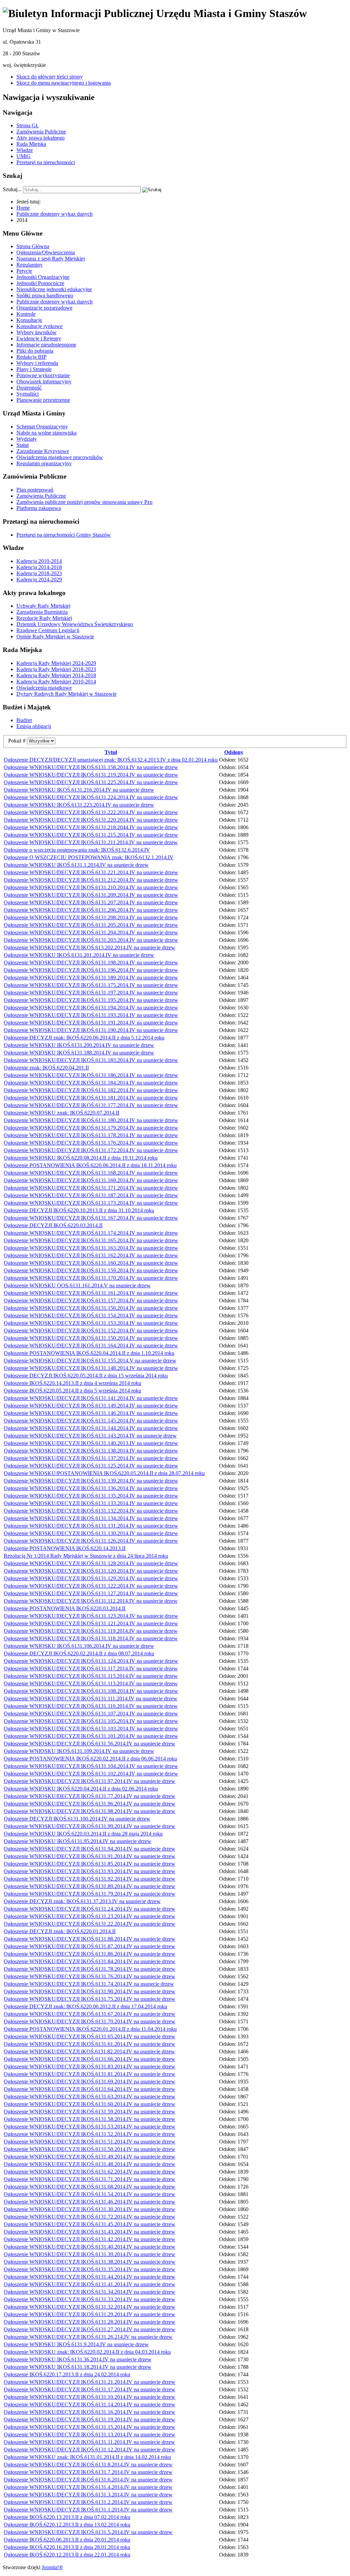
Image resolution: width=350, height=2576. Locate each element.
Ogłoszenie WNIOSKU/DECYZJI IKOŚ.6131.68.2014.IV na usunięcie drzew (90, 2187)
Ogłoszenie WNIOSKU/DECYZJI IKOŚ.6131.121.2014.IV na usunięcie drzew (91, 1623)
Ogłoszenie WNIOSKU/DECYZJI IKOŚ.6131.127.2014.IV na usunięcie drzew (91, 1593)
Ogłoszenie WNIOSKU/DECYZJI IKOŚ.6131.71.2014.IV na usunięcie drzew (90, 2179)
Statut (23, 445)
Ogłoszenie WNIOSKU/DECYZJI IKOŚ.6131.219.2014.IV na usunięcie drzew (91, 775)
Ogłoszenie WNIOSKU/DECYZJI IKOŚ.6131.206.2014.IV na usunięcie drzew (91, 910)
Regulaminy (30, 265)
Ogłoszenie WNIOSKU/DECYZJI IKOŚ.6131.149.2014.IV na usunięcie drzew (91, 1406)
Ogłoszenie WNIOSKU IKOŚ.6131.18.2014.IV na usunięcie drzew (78, 2367)
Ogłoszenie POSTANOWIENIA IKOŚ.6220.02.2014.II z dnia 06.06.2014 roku (90, 1759)
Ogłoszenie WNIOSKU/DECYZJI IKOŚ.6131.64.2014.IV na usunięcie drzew (90, 2089)
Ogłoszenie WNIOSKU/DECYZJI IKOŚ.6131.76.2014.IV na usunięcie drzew (90, 1976)
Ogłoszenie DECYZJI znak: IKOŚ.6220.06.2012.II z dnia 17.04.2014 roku (85, 2006)
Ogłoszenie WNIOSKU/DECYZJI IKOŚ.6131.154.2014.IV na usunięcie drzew (91, 1315)
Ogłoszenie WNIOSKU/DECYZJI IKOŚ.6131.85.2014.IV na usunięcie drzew (90, 1864)
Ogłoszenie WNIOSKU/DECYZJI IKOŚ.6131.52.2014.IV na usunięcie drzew (90, 2134)
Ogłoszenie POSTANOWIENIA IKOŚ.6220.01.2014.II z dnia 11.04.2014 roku (90, 2029)
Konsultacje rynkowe (39, 326)
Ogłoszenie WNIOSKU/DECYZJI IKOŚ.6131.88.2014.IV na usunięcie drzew (90, 1939)
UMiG (24, 156)
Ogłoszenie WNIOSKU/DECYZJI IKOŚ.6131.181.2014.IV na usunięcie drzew (91, 1098)
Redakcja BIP (31, 357)
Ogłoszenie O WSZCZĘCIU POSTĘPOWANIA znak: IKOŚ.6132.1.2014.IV (89, 857)
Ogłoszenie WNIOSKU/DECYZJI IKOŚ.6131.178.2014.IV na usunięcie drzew (91, 1135)
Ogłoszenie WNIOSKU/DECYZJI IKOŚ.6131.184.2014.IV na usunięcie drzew (91, 1083)
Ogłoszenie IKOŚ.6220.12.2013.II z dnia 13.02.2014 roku (67, 2525)
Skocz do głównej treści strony (50, 77)
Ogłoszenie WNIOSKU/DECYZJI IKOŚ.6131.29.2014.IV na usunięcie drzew (90, 2314)
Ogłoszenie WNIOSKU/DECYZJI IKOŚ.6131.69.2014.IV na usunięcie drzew (90, 2082)
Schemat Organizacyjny (42, 427)
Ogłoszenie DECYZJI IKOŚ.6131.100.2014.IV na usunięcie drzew (77, 1819)
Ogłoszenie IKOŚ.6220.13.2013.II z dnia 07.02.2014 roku (67, 2517)
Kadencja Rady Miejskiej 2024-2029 (56, 663)
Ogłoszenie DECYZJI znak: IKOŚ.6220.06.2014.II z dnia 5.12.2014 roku (84, 1038)
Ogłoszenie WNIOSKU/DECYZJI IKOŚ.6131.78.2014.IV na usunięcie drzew (90, 1969)
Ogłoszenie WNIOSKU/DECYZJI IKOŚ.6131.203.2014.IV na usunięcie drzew (91, 940)
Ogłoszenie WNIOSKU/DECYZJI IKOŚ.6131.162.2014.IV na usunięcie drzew (91, 1255)
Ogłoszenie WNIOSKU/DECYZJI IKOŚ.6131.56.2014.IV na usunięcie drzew (90, 1744)
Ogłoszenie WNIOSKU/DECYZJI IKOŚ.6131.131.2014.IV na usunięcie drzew (91, 1526)
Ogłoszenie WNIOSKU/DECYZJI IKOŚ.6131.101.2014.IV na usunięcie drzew (91, 1736)
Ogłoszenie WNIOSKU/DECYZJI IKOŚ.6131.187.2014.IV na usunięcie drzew (91, 1195)
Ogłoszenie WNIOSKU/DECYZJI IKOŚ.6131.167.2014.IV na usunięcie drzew (91, 1218)
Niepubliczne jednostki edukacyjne (54, 289)
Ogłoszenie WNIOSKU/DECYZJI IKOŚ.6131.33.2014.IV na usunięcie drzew (90, 2299)
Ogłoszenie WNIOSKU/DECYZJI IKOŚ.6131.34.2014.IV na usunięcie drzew (90, 2292)
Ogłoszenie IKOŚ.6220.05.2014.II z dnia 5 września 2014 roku (72, 1391)
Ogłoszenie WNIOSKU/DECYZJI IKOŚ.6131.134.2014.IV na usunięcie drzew (91, 1518)
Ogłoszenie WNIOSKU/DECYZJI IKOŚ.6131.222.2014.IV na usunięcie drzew (91, 812)
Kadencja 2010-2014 (39, 561)
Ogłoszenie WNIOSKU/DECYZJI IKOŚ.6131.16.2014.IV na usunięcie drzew (90, 2412)
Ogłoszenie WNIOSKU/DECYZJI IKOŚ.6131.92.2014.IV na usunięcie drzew (90, 1879)
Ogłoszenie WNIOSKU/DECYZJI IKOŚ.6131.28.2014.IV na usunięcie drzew (90, 2322)
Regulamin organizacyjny (44, 463)
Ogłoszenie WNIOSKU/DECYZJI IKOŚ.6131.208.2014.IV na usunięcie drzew (91, 917)
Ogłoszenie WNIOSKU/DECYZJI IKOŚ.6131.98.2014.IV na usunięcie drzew (90, 1811)
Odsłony (234, 752)
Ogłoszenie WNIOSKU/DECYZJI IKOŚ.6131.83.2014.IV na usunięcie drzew (90, 2067)
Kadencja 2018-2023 (39, 573)
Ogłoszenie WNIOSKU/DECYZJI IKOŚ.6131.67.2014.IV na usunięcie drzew (90, 2014)
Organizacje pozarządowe (44, 308)
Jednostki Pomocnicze (40, 283)
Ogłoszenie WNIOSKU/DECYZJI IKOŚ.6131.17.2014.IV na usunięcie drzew (90, 2389)
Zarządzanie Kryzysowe (43, 451)
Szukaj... (12, 189)
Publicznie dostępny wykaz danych (55, 302)
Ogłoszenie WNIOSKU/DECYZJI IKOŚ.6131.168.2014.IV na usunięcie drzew (91, 1173)
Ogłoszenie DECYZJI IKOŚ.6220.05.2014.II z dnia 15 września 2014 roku (86, 1376)
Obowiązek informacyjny (44, 381)
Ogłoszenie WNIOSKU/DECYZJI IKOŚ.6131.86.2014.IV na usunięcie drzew (90, 1954)
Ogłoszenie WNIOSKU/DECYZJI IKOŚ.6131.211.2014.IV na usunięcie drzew (91, 842)
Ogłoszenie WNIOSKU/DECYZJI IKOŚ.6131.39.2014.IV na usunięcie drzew (90, 2254)
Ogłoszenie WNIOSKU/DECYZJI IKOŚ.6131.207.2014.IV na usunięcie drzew (91, 902)
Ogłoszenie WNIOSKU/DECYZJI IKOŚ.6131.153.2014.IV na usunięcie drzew (91, 1323)
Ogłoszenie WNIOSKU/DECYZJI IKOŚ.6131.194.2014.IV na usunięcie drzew (91, 1008)
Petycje (24, 271)
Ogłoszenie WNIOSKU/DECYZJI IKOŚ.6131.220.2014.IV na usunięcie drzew (91, 820)
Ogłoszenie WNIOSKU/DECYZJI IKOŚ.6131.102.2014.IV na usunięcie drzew (91, 1774)
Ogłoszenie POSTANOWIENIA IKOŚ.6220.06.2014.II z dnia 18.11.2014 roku (90, 1165)
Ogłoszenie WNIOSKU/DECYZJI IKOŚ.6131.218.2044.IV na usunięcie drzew (91, 827)
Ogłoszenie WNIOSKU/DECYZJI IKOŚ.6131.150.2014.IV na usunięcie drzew (91, 1338)
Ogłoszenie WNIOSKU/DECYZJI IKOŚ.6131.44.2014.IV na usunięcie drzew (90, 2277)
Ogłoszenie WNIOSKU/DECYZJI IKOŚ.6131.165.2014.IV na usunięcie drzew (91, 1240)
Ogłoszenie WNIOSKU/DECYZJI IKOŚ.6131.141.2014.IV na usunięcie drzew (91, 1398)
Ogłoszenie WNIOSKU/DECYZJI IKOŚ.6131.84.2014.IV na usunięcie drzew (90, 1961)
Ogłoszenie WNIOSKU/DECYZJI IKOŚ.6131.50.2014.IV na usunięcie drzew (90, 2149)
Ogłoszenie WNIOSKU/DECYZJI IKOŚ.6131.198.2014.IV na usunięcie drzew (91, 963)
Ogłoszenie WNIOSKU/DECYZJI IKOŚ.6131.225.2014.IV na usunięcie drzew (91, 782)
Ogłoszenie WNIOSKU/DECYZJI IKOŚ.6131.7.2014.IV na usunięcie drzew (88, 2472)
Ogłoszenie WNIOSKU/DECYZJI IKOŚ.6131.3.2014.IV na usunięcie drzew (88, 2495)
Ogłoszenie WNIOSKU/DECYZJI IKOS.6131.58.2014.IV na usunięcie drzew (90, 2119)
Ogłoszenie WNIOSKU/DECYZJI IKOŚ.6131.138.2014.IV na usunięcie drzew (91, 1451)
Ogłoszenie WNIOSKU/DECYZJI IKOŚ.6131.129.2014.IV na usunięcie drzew (91, 1578)
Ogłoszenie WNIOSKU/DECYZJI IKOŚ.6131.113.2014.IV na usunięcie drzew (91, 1683)
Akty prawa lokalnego (41, 138)
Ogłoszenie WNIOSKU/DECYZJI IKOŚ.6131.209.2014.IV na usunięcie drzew (91, 895)
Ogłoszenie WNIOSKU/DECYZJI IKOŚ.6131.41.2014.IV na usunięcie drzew (90, 2284)
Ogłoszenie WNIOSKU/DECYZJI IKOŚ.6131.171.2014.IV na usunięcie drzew (91, 1188)
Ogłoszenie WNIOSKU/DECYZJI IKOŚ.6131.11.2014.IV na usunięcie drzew (89, 2442)
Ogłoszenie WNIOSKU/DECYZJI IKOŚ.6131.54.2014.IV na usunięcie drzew (90, 2194)
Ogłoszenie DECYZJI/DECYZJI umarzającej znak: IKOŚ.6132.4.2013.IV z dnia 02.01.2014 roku (111, 760)
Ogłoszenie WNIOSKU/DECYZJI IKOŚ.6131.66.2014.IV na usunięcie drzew (90, 2059)
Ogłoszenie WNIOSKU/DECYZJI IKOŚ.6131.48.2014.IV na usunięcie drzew (90, 2164)
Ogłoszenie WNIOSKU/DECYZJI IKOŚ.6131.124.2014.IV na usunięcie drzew (91, 1661)
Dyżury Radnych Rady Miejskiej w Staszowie (66, 694)
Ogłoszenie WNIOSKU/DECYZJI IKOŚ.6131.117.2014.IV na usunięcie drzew (91, 1668)
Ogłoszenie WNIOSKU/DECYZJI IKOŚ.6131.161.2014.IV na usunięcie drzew (91, 1293)
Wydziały (27, 439)
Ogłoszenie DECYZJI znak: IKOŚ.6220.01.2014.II (60, 1931)
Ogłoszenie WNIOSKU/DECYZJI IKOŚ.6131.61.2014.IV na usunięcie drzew (90, 2044)
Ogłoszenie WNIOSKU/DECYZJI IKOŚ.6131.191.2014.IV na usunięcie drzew (91, 1023)
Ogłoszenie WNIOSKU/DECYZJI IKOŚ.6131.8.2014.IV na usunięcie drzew (88, 2465)
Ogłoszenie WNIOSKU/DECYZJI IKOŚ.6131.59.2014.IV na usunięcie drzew (90, 2112)
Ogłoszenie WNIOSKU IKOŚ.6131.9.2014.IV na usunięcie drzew (76, 2344)
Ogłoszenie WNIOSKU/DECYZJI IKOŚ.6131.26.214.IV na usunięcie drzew (88, 2337)
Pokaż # (18, 741)
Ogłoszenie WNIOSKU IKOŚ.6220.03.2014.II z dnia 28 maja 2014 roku (83, 1834)
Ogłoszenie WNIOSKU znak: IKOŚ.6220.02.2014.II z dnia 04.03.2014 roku (87, 2352)
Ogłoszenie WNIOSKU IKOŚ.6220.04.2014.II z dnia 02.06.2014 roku (81, 1789)
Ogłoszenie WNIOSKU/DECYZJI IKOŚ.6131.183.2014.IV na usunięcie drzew (91, 1060)
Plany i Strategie (34, 369)
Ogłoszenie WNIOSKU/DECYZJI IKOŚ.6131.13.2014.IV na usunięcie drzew (90, 2435)
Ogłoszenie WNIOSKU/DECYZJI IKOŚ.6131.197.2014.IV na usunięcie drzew (91, 993)
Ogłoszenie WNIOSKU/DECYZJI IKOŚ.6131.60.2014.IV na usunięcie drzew (90, 2104)
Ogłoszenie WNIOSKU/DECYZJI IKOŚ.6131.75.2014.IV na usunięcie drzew (90, 1999)
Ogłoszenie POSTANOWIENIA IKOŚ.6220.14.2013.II (65, 1548)
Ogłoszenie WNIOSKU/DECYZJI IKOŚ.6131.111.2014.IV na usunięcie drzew (91, 1699)
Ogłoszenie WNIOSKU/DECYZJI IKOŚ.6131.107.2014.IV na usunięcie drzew (91, 1714)
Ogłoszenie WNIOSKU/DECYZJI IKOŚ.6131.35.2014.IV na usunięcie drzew (90, 2269)
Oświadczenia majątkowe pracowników (60, 457)
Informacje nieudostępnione (46, 345)
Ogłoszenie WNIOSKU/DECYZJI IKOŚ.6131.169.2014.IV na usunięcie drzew (91, 1180)
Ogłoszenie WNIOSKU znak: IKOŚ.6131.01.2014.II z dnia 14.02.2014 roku (87, 2457)
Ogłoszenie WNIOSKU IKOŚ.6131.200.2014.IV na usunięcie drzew (79, 1045)
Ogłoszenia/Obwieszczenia (46, 252)
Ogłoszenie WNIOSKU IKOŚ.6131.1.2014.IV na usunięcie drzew (76, 865)
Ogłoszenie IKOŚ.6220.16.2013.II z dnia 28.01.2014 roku (67, 2547)
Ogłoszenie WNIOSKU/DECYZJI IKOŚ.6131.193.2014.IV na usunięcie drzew (91, 1015)
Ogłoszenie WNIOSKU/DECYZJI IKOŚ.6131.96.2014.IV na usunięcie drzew (90, 1804)
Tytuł (111, 752)
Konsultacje (29, 320)
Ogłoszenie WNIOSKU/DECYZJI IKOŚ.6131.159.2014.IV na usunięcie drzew (91, 1270)
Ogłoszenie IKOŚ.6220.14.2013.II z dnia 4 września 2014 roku (72, 1383)
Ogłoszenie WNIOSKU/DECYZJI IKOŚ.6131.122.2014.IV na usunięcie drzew (91, 1586)
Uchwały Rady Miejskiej (43, 606)
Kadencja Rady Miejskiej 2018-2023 (56, 669)
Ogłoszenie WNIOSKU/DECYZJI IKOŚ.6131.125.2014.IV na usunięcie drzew (91, 1466)
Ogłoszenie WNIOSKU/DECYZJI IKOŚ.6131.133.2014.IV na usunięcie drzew (91, 1503)
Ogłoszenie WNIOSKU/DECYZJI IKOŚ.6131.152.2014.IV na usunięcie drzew (91, 1331)
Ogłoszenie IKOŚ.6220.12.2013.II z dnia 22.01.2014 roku (67, 2555)
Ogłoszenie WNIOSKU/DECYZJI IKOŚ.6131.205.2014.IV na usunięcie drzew (91, 925)
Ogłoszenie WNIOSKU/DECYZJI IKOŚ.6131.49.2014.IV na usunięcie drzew (90, 2157)
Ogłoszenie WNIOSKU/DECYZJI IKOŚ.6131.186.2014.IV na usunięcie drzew (91, 1075)
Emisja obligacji (34, 726)
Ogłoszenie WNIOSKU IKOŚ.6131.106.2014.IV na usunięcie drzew (79, 1646)
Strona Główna (33, 246)
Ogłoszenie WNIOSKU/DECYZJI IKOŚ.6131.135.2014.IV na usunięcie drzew (91, 1496)
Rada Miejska (31, 144)
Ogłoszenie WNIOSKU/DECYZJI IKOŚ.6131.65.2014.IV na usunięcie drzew (90, 2036)
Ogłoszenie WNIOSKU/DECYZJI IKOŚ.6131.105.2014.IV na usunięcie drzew (91, 1721)
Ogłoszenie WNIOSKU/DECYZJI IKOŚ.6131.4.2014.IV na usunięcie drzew (88, 2487)
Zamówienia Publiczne (41, 132)
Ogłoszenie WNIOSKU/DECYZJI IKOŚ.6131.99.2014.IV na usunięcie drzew (90, 1826)
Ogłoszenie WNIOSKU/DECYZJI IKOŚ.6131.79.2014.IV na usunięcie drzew (90, 1894)
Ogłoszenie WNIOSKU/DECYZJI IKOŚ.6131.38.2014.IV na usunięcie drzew (90, 2262)
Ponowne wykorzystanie (43, 375)
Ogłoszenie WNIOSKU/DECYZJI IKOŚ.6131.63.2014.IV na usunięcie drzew (90, 2097)
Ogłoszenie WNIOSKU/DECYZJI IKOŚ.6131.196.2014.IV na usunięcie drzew (91, 970)
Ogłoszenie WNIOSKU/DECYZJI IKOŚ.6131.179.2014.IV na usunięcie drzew (91, 1128)
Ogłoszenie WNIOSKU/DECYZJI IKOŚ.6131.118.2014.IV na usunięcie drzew (91, 1638)
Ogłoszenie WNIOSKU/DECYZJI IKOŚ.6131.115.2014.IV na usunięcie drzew (91, 1676)
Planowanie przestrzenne (43, 400)
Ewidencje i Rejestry (39, 338)
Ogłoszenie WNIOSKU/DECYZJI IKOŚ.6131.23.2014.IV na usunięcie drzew (90, 1916)
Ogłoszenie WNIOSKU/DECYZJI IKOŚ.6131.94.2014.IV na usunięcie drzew (90, 1849)
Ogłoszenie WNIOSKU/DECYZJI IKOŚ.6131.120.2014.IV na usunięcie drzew (91, 1571)
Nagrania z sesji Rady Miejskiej (51, 259)
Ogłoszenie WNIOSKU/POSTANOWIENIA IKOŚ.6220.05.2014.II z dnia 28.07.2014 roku (104, 1473)
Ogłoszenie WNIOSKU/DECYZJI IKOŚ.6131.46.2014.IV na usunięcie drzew (90, 2202)
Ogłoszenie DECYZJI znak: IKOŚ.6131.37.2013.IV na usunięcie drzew (82, 1901)
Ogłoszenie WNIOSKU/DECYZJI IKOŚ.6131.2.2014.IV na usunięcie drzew (88, 2502)
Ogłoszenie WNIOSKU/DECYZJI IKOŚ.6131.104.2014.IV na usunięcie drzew (91, 1766)
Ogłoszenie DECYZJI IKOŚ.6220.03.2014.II (53, 1225)
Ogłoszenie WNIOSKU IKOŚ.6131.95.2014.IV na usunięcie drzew (78, 1841)
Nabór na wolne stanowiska (46, 433)
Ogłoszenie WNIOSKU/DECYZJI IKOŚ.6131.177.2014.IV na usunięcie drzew (91, 1105)
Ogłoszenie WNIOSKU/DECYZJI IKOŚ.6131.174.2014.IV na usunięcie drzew (91, 1233)
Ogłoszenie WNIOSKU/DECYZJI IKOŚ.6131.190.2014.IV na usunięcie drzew (91, 1030)
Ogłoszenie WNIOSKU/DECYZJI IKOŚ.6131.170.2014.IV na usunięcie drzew (91, 1278)
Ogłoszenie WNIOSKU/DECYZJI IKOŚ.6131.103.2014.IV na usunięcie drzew (91, 1729)
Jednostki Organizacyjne (43, 277)
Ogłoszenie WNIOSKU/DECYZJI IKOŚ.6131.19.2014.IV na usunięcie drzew (90, 2419)
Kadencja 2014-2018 (39, 567)
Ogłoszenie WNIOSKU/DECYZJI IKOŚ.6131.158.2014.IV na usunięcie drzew (91, 767)
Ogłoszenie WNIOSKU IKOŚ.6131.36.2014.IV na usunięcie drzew (78, 2359)
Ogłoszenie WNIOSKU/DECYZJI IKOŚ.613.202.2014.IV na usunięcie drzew (90, 947)
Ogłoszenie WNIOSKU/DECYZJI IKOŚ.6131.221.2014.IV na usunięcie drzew (91, 872)
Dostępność (29, 388)
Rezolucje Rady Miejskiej (44, 618)
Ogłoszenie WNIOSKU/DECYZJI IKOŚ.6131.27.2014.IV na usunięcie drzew (90, 2329)
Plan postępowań (35, 490)
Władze (25, 150)
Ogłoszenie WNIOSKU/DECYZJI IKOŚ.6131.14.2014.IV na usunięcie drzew (90, 2404)
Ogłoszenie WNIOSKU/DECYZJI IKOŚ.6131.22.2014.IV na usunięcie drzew (90, 1924)
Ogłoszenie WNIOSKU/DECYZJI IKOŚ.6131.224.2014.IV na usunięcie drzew (91, 797)
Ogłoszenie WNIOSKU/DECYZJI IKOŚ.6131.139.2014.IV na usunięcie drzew (91, 1481)
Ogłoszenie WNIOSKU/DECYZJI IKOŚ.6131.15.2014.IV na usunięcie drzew (90, 2427)
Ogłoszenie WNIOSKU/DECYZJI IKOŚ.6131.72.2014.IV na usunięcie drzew (90, 2217)
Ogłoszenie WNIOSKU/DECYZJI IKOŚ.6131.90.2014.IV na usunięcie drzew (90, 1991)
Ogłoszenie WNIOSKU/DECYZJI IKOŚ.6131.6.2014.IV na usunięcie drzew (88, 2480)
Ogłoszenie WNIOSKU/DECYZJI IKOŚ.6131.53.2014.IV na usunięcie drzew (90, 2127)
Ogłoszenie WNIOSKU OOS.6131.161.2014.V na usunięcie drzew (77, 1285)
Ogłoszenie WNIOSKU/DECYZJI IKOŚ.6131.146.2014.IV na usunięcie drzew (91, 1413)
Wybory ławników (37, 332)
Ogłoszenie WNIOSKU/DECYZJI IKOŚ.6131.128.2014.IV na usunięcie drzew (91, 1563)
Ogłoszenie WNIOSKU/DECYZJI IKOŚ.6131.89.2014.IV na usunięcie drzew (90, 1886)
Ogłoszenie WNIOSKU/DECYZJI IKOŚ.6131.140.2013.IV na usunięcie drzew (91, 1443)
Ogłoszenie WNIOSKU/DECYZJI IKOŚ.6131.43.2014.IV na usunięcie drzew (90, 2232)
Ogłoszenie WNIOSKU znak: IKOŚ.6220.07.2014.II (62, 1113)
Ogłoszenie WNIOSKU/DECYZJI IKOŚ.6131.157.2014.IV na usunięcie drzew (91, 1300)
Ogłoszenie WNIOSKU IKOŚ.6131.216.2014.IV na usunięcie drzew (79, 790)
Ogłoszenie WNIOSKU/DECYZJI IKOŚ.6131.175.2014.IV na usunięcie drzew (91, 985)
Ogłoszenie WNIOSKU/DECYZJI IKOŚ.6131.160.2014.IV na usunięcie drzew (91, 1263)
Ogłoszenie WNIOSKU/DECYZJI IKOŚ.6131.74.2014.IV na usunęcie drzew (89, 1984)
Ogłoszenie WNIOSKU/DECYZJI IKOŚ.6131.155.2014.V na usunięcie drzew (90, 1361)
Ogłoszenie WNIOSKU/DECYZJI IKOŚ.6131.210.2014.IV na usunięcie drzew (91, 887)
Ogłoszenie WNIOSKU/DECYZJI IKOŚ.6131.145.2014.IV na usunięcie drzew (91, 1421)
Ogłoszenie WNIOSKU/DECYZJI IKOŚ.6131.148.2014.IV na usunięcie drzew (91, 1368)
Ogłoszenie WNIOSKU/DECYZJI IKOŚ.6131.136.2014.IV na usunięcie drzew (91, 1488)
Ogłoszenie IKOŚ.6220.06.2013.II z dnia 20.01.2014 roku (67, 2540)
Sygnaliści (28, 394)
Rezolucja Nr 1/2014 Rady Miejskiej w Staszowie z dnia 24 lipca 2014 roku (86, 1556)
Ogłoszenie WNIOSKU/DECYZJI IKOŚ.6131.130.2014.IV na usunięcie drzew (91, 1533)
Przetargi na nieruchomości (46, 162)
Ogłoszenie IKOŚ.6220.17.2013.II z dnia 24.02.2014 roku (67, 2374)
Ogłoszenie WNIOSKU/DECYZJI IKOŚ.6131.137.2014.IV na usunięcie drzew (91, 1458)
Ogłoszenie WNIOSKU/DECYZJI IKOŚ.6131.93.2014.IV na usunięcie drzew (90, 1871)
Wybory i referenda (37, 363)
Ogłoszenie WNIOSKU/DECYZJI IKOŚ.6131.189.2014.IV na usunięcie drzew (91, 978)
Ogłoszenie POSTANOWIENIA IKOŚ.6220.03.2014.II (65, 1608)
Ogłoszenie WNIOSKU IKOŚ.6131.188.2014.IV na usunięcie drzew (79, 1053)
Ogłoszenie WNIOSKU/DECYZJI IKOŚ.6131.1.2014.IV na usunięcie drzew (88, 2510)
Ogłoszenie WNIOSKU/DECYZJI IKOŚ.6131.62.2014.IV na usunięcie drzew (90, 2172)
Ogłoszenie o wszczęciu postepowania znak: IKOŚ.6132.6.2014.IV (77, 850)
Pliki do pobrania (35, 351)
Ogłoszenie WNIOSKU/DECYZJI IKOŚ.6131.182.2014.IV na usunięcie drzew (91, 1090)
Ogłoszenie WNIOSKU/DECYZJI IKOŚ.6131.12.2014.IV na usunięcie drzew (90, 2450)
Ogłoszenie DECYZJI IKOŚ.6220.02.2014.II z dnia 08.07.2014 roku (79, 1653)
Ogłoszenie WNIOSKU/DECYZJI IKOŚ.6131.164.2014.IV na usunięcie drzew (91, 1346)
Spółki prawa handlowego (45, 295)
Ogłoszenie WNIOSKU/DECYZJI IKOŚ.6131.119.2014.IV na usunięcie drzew (91, 1631)
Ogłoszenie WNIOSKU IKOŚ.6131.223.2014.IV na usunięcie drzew (79, 805)
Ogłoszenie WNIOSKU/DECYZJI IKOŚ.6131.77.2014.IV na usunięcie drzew (90, 1796)
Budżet (24, 720)
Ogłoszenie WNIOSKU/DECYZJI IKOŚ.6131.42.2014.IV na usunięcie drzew (90, 2239)
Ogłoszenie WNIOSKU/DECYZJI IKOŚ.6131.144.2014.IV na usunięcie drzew (91, 1428)
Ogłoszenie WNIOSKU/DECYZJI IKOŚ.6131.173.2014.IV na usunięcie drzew (91, 1203)
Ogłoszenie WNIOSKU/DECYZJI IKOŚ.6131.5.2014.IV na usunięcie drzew (88, 2532)
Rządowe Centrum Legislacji (48, 630)
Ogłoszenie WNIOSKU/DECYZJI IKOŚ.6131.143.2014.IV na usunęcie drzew (90, 1436)
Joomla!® (52, 2567)
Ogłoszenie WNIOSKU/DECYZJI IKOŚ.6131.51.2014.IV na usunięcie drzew (90, 2142)
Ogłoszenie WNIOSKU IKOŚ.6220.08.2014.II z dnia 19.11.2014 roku (81, 1158)
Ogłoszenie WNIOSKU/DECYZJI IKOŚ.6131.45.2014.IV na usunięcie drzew (90, 2224)
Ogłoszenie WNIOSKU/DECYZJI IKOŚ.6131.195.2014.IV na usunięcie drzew (91, 1000)
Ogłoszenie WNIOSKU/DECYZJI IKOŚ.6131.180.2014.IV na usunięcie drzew (91, 1120)
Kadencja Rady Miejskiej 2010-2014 (56, 682)
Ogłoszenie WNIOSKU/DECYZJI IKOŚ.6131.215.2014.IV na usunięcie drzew (91, 835)
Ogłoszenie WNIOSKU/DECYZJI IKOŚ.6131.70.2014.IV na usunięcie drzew (90, 2021)
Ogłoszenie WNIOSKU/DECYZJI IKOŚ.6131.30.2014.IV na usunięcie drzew (90, 2209)
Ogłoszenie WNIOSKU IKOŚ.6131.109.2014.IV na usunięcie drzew (79, 1751)
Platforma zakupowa (39, 508)
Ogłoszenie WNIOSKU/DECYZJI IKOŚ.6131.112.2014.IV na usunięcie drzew (91, 1601)
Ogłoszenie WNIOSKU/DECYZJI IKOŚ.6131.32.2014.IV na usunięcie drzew (90, 2307)
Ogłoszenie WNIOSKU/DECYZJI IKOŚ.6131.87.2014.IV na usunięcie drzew (90, 1946)
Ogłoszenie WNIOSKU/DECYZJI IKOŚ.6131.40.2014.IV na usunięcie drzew (90, 2247)
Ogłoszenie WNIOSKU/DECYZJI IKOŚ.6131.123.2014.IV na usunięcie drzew (91, 1616)
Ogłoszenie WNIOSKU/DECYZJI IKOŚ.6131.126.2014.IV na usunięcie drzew (91, 1541)
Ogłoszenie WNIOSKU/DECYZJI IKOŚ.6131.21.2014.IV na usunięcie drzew (90, 2382)
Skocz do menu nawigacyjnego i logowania (64, 83)
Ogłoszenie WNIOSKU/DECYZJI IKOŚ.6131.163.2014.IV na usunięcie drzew (91, 1248)
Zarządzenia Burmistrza (42, 612)
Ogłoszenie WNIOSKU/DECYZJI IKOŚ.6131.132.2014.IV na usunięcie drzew (91, 1511)
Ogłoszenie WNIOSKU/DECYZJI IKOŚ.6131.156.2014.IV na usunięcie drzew (91, 1308)
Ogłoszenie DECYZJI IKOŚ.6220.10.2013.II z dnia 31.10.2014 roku (79, 1210)
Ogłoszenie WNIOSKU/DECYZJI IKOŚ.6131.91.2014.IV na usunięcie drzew (90, 1856)
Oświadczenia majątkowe (44, 688)
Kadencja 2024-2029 (39, 579)
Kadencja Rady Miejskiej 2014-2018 (56, 675)
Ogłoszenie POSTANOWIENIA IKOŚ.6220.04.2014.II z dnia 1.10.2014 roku (89, 1353)
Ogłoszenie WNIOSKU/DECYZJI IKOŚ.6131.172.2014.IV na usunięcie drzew (91, 1150)
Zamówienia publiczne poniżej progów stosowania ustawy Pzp (84, 502)
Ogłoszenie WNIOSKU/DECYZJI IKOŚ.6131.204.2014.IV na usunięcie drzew (91, 932)
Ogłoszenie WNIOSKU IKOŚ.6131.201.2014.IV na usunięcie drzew (79, 955)
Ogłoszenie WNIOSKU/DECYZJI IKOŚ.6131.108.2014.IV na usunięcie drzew (91, 1691)
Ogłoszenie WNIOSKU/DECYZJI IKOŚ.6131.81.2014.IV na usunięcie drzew (90, 2074)
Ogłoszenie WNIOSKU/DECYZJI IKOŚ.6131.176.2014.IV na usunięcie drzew (91, 1143)
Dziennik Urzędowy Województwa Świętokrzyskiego (75, 624)
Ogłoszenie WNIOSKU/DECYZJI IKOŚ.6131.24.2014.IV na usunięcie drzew (90, 1909)
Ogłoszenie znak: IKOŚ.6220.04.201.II (46, 1068)
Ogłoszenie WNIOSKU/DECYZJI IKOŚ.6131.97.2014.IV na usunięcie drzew (90, 1781)
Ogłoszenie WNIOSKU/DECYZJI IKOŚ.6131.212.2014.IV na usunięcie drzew (91, 880)
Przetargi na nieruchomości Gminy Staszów (64, 535)
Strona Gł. (28, 125)
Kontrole (26, 314)
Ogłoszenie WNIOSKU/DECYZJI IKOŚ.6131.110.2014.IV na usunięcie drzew (91, 1706)
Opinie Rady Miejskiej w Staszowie (55, 636)
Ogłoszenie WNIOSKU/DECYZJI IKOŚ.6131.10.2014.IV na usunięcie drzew (90, 2397)
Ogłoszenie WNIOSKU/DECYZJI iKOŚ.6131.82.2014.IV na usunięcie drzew (89, 2051)
